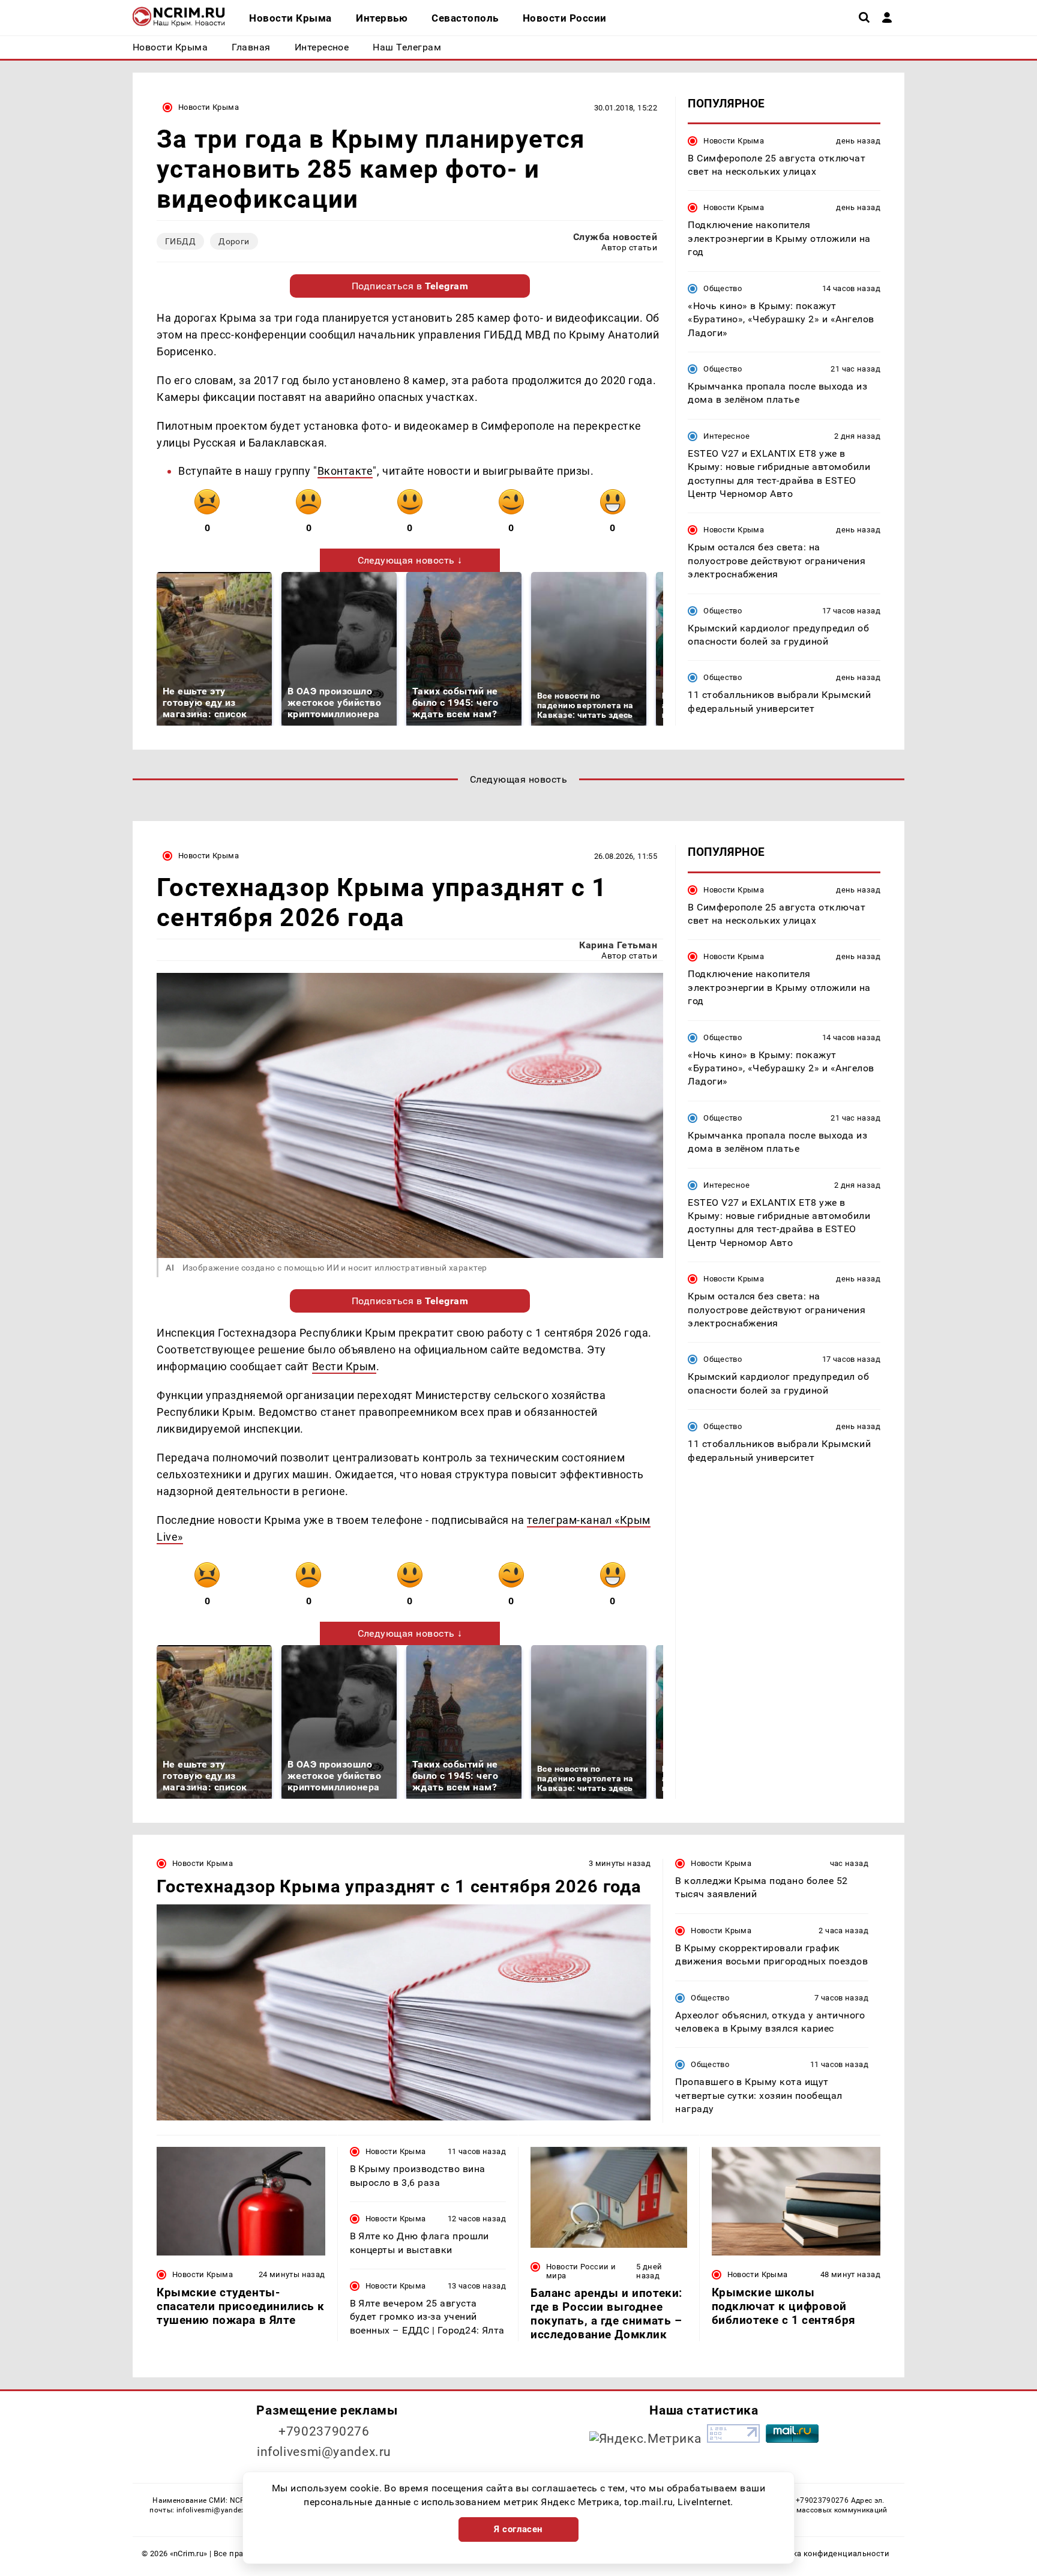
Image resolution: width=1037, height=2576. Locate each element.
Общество (723, 288)
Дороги (234, 241)
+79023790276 (324, 2431)
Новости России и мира (581, 2271)
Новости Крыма (209, 107)
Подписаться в (410, 286)
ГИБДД (180, 241)
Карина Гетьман (618, 945)
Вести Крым (344, 1366)
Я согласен (518, 2529)
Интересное (726, 436)
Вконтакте (345, 471)
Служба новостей (615, 237)
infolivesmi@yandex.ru (324, 2452)
